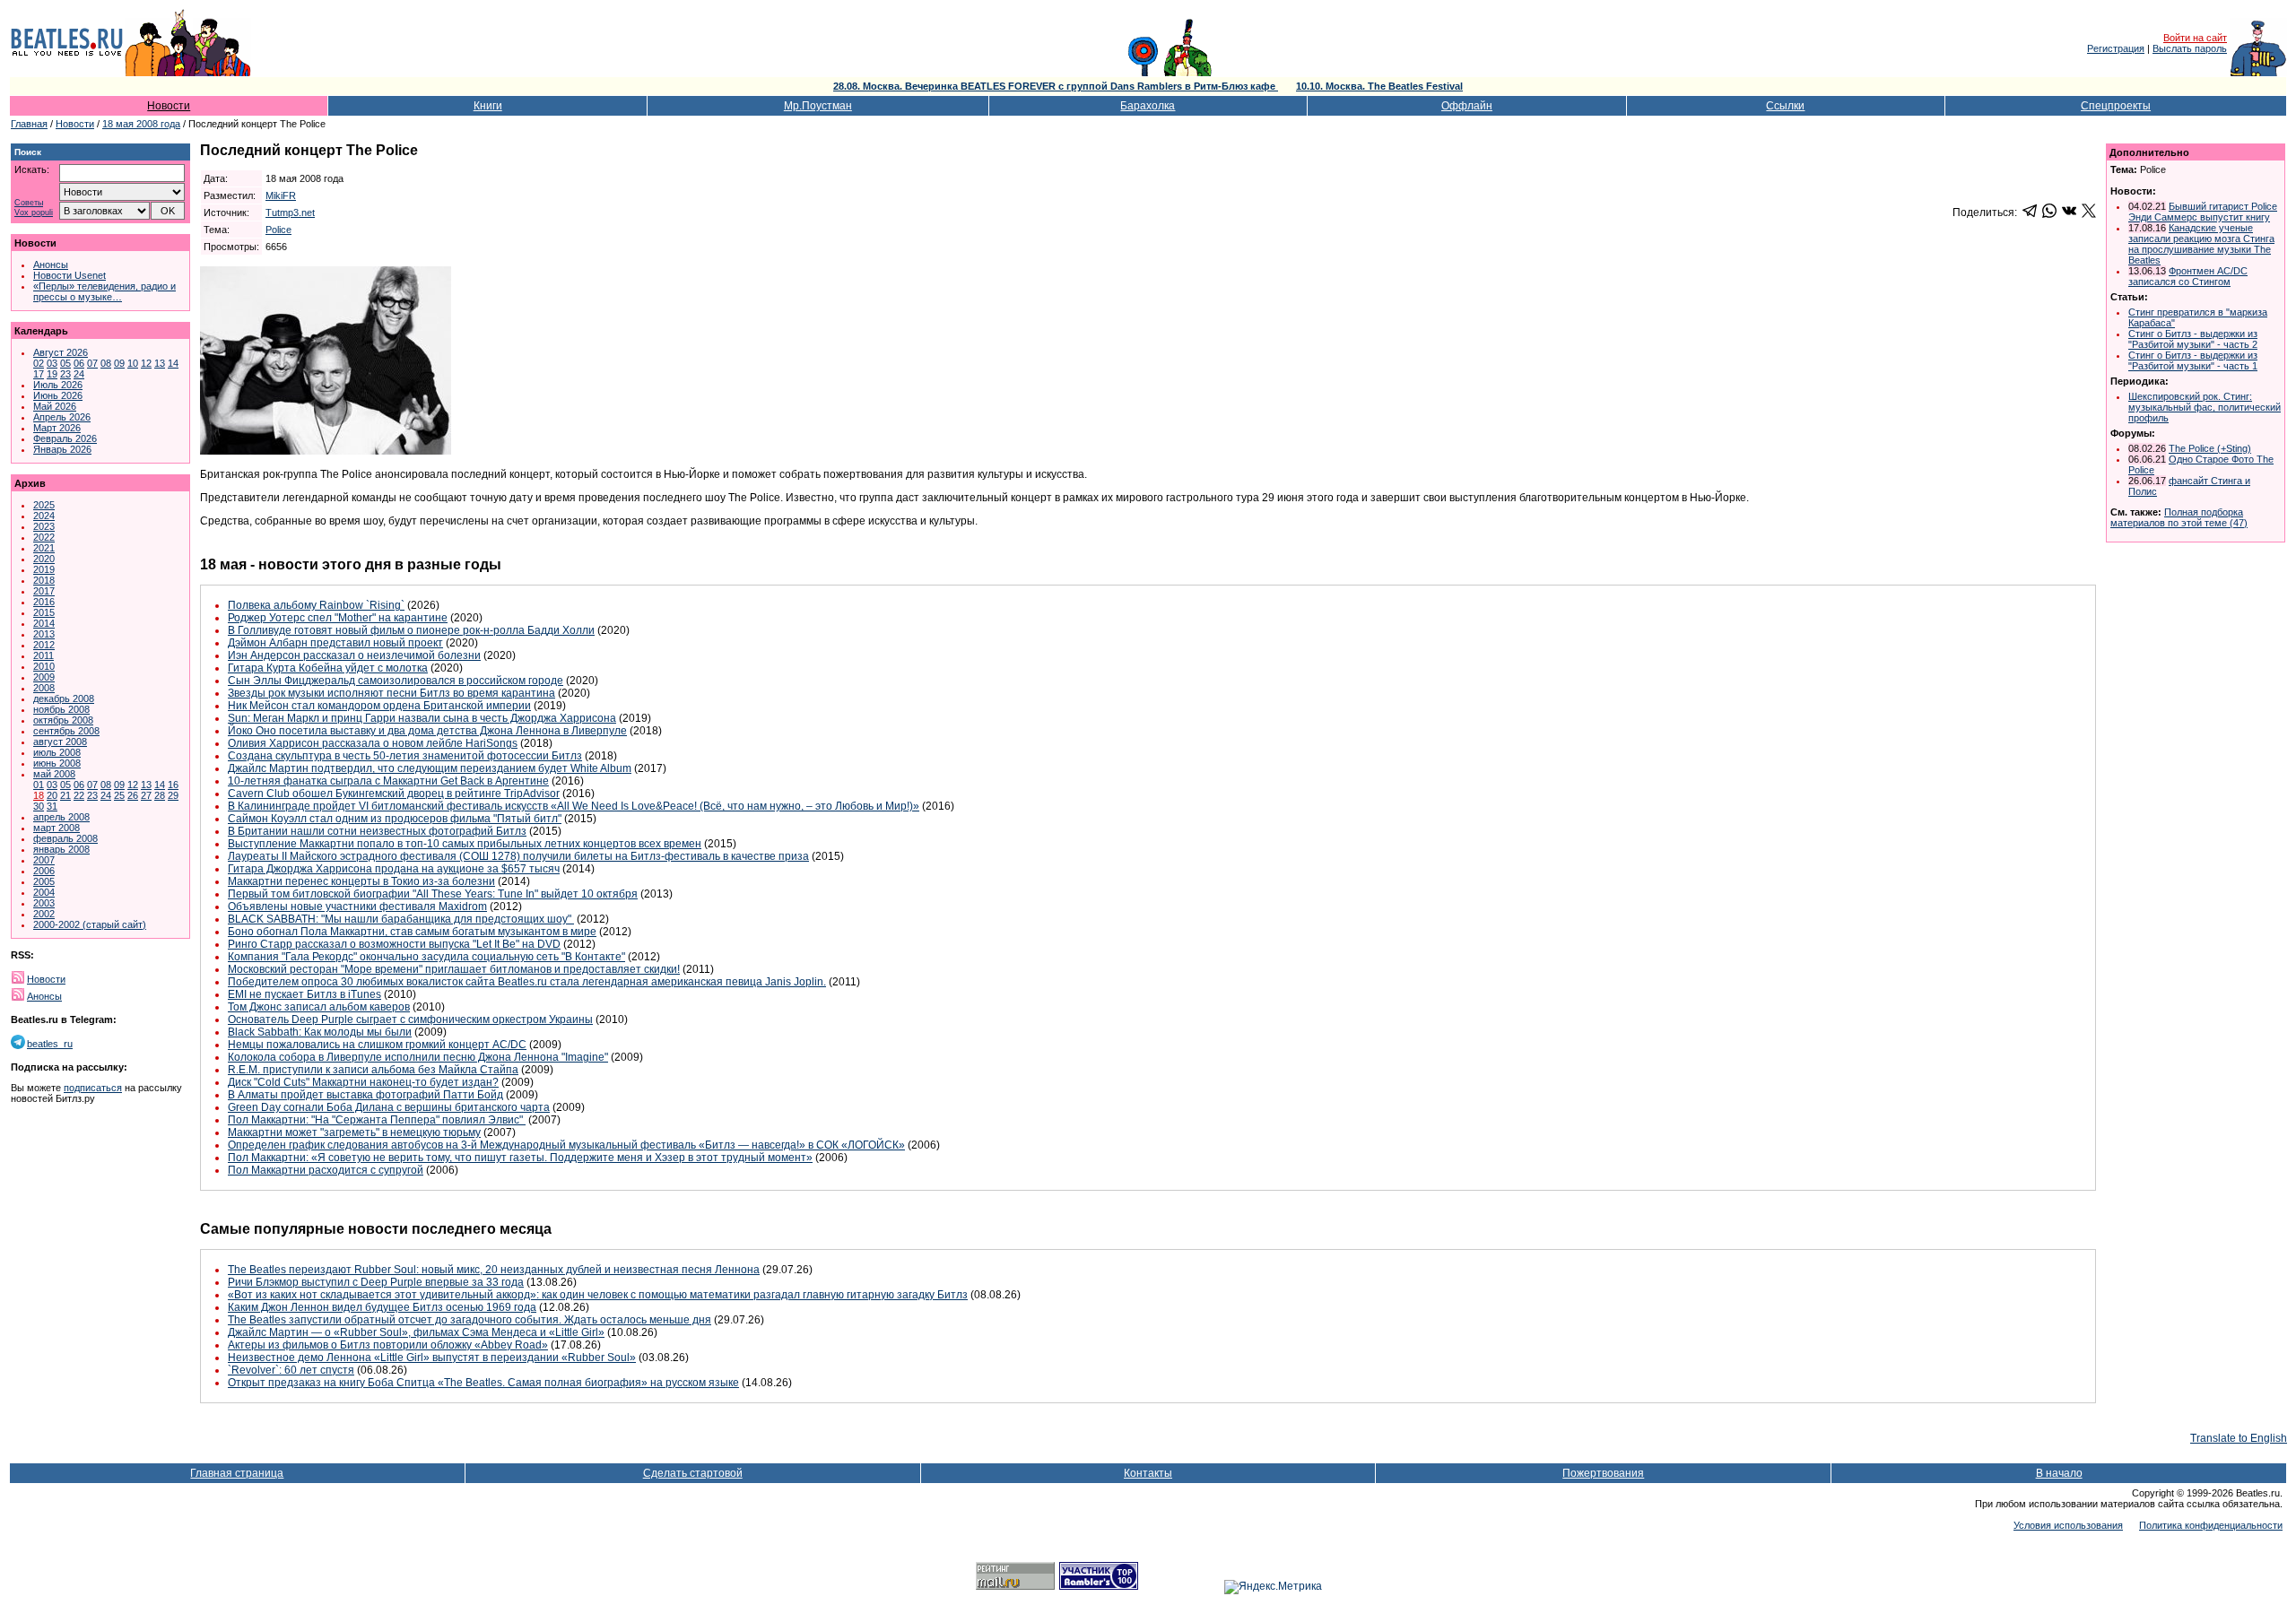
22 (79, 795)
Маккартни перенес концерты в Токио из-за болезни (361, 881)
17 (39, 374)
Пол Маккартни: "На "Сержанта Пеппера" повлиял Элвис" (377, 1120)
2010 (44, 666)
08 (106, 363)
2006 (44, 871)
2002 (44, 914)
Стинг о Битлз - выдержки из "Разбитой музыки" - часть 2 (2193, 339)
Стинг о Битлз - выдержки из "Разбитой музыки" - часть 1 (2193, 360)
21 (65, 795)
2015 (44, 612)
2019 (44, 569)
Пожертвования (1603, 1473)
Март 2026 (57, 428)
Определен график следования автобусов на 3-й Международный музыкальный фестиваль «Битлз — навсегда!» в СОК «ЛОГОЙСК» (566, 1145)
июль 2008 (57, 752)
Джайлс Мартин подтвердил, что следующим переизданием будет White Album (430, 768)
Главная (29, 124)
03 (52, 363)
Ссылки (1785, 106)
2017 (44, 591)
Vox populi (34, 213)
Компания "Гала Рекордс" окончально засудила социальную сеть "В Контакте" (426, 957)
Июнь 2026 (58, 395)
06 (79, 363)
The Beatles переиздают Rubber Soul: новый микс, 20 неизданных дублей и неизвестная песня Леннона (494, 1270)
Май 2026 (55, 406)
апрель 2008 (61, 817)
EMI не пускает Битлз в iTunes (304, 994)
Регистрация (2116, 48)
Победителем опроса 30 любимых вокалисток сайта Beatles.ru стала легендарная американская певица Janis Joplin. (527, 982)
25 (119, 795)
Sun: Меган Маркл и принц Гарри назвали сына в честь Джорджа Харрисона (422, 718)
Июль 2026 (58, 385)
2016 (44, 602)
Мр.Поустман (818, 106)
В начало (2059, 1473)
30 (39, 806)
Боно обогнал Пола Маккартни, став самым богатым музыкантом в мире (412, 932)
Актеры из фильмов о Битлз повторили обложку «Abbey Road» (388, 1345)
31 (52, 806)
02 (39, 363)
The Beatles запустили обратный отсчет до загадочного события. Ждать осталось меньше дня (470, 1320)
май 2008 (54, 774)
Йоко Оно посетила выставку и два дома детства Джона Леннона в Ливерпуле (427, 731)
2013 (44, 634)
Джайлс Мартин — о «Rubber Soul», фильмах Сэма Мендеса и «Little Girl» (416, 1332)
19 (52, 374)
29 (173, 795)
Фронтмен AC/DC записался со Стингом (2188, 276)
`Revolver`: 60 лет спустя (291, 1370)
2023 (44, 526)
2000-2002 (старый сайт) (90, 924)
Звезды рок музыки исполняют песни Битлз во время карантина (391, 693)
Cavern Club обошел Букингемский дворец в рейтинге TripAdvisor (394, 794)
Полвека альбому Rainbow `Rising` (316, 605)
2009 (44, 677)
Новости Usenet (70, 275)
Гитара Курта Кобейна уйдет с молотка (328, 668)
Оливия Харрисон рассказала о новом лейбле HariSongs (373, 743)
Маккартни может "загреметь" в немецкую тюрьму (354, 1132)
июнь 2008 (57, 763)
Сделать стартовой (693, 1473)
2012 (44, 645)
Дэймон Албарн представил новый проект (335, 643)
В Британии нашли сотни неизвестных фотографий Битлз (377, 831)
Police (278, 230)
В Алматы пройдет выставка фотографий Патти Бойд (365, 1095)
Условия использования (2068, 1525)
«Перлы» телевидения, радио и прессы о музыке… (104, 291)
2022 (44, 537)
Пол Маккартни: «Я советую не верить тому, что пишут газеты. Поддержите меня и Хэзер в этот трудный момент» (520, 1158)
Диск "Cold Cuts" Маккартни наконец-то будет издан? (363, 1082)
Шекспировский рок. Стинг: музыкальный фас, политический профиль (2205, 407)
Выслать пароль (2190, 48)
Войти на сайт (2195, 38)
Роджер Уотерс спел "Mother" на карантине (338, 618)
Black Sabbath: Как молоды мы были (320, 1032)
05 (65, 363)
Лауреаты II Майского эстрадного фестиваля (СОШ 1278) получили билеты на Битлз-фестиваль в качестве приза (518, 856)
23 (65, 374)
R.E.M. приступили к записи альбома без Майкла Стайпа (373, 1070)
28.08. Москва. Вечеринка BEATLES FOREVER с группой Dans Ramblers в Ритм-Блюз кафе (1056, 86)
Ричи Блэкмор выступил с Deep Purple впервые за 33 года (376, 1282)
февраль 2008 (65, 838)
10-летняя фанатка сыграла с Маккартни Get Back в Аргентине (388, 781)
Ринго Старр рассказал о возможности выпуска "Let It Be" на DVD (394, 944)
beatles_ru (50, 1044)
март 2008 (57, 828)
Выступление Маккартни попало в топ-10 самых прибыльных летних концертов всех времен (465, 844)
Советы (29, 203)
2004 (44, 892)
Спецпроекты (2116, 106)
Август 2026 (61, 352)
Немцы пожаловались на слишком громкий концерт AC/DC (377, 1045)
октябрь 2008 (63, 720)
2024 (44, 516)
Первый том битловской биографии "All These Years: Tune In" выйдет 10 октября (433, 894)
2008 (44, 688)
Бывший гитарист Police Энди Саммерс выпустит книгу (2203, 212)
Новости (169, 106)
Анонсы (51, 265)
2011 (43, 655)
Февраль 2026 (65, 438)
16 (173, 785)
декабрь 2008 (64, 698)
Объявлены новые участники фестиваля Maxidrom (357, 907)
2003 (44, 903)
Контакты (1148, 1473)
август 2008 (60, 742)
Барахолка (1148, 106)
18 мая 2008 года (141, 124)
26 (133, 795)
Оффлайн (1467, 106)
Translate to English (2239, 1438)
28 (160, 795)
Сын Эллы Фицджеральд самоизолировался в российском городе (396, 681)
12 (146, 363)
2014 (44, 623)
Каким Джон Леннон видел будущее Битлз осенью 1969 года (382, 1307)
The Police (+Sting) (2210, 448)
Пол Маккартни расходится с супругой (326, 1170)
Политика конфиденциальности (2211, 1525)
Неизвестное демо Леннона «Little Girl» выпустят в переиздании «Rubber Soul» (432, 1358)
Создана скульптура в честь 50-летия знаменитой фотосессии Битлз (405, 756)
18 (39, 795)
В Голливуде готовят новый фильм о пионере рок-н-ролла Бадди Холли (411, 630)
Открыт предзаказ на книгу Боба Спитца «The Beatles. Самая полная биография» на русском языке (483, 1383)
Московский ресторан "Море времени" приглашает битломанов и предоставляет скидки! (454, 969)
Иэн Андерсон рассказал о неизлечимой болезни (354, 655)
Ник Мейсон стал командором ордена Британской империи (379, 706)
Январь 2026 (62, 449)
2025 (44, 505)
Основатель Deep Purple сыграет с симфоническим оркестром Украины (410, 1019)
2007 (44, 860)
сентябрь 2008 (66, 731)
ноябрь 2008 (61, 709)
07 (92, 363)
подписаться (93, 1088)
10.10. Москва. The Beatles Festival (1379, 86)
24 (79, 374)
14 (173, 363)
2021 (44, 548)
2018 (44, 580)
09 (119, 363)
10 (133, 363)
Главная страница (237, 1473)
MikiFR (281, 195)
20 (52, 795)
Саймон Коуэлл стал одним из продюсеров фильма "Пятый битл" (395, 819)
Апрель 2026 (62, 417)
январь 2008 (61, 849)
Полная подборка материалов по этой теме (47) (2179, 517)
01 (39, 785)
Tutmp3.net (290, 213)
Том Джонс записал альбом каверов (319, 1007)
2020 (44, 559)
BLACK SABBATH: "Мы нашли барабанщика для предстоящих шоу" (401, 919)
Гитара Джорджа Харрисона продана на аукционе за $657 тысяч (394, 869)
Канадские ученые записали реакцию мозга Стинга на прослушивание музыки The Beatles (2201, 244)
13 (160, 363)
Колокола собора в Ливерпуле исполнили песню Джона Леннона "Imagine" (418, 1057)
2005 (44, 881)
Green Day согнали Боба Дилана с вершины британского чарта (389, 1107)
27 (146, 795)
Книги (488, 106)
